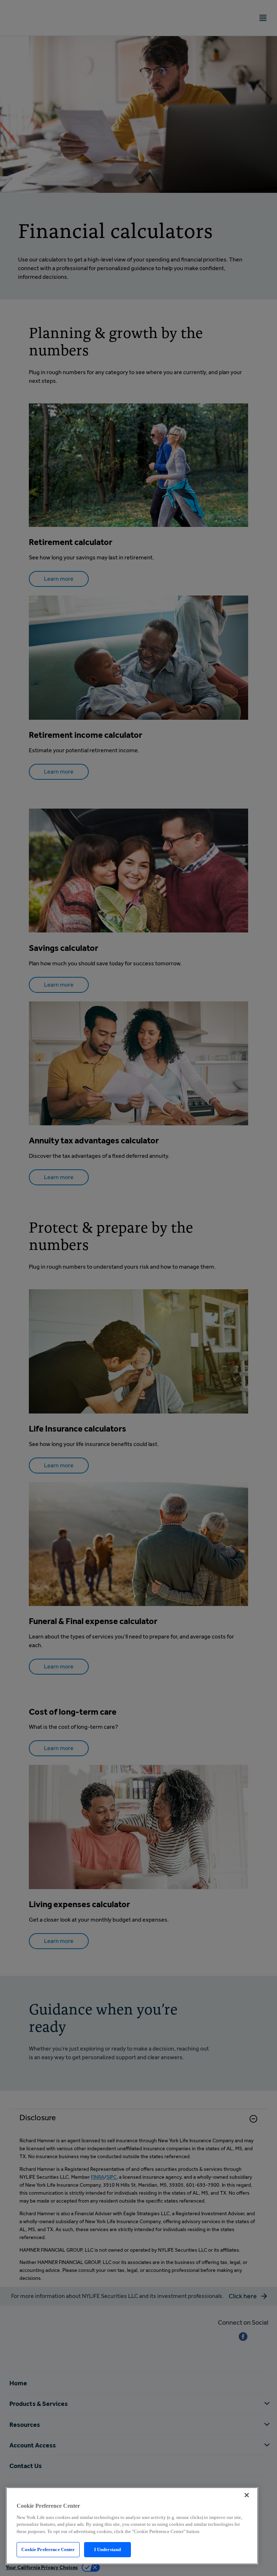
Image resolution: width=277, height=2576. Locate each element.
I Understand (108, 2549)
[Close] (247, 2495)
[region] (132, 2526)
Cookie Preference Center (48, 2549)
